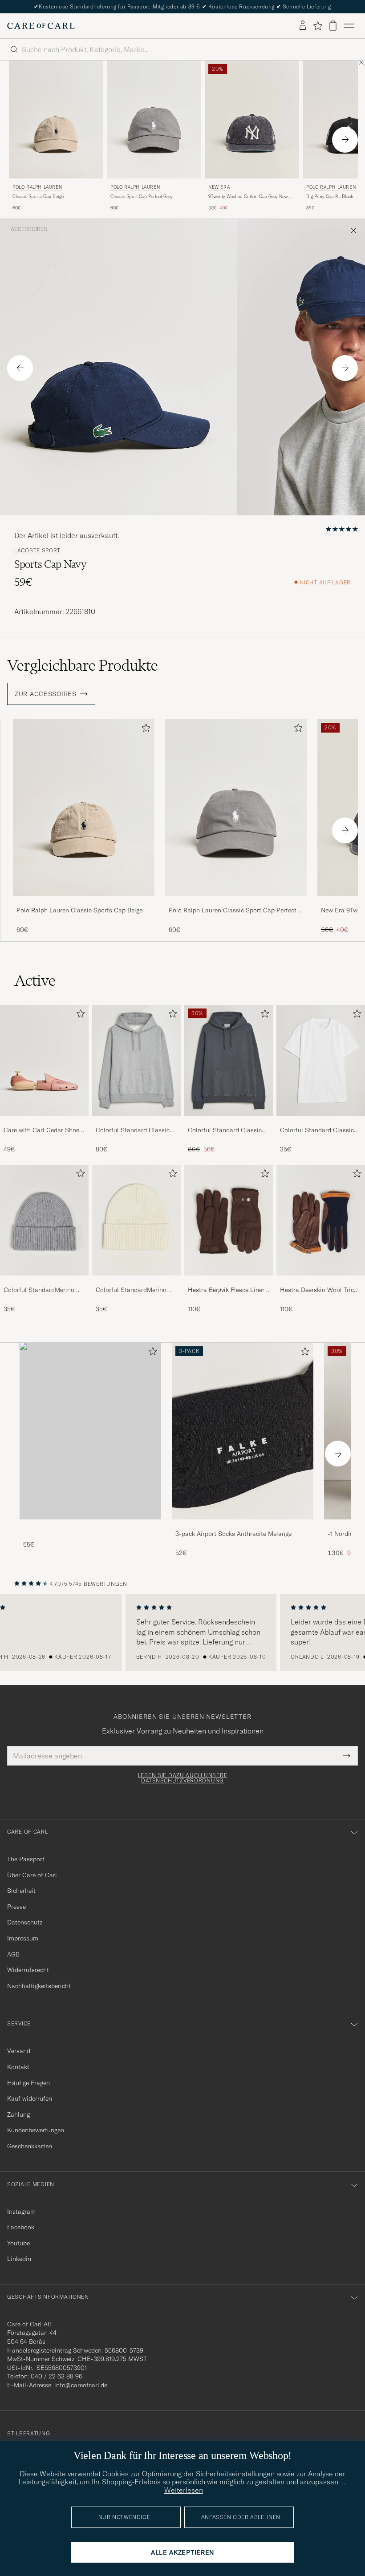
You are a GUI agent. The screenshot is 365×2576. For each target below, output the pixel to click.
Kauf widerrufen (30, 2098)
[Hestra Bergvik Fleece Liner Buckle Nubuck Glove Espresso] (229, 1282)
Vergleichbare (83, 665)
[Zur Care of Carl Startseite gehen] (41, 26)
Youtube (18, 2243)
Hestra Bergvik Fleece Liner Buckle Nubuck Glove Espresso (226, 1290)
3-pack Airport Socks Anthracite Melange (233, 1534)
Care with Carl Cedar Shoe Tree (41, 1130)
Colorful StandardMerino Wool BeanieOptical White (133, 1290)
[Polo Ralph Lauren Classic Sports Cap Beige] (84, 902)
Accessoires (29, 229)
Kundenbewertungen (36, 2130)
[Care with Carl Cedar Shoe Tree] (44, 1122)
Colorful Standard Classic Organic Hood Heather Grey (135, 1130)
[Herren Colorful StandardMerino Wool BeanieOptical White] (136, 1220)
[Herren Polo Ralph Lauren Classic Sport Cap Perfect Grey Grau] (154, 119)
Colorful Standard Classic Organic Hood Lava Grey (225, 1130)
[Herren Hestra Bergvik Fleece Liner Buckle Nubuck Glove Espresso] (229, 1220)
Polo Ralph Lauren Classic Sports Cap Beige (79, 910)
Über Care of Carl (32, 1875)
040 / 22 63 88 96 (57, 2376)
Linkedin (19, 2259)
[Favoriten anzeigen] (318, 26)
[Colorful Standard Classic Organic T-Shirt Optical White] (321, 1122)
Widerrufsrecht (28, 1970)
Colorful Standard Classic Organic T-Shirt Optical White (317, 1130)
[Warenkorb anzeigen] (333, 26)
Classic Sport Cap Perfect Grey (142, 196)
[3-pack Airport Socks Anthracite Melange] (243, 1525)
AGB (13, 1954)
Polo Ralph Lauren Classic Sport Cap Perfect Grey (233, 911)
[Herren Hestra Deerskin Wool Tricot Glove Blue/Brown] (321, 1220)
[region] (182, 1632)
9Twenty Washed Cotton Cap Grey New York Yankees (248, 197)
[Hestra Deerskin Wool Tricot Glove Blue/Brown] (321, 1282)
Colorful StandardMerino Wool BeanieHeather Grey (40, 1290)
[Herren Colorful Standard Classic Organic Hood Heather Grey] (136, 1060)
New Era (219, 187)
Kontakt (18, 2067)
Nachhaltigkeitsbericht (39, 1986)
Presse (16, 1907)
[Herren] (90, 1431)
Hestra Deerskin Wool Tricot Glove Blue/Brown (320, 1290)
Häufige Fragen (28, 2083)
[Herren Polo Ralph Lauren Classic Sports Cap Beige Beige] (56, 119)
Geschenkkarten (30, 2146)
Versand (19, 2051)
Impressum (23, 1938)
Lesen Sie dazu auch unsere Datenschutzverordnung (183, 1778)
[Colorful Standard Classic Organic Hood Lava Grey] (229, 1122)
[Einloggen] (303, 26)
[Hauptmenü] (349, 26)
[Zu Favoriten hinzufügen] (144, 730)
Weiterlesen (184, 2490)
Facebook (21, 2227)
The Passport (26, 1859)
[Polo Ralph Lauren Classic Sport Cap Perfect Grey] (236, 902)
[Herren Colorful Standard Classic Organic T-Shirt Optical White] (321, 1060)
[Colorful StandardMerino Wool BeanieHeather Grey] (44, 1282)
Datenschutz (25, 1922)
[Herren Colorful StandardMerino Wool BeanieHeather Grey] (44, 1220)
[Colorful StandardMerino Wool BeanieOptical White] (136, 1282)
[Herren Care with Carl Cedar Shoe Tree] (44, 1060)
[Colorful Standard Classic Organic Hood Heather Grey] (136, 1122)
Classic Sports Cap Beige (38, 196)
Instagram (21, 2211)
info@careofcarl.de (81, 2385)
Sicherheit (21, 1891)
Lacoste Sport (37, 551)
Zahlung (18, 2114)
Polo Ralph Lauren (37, 187)
